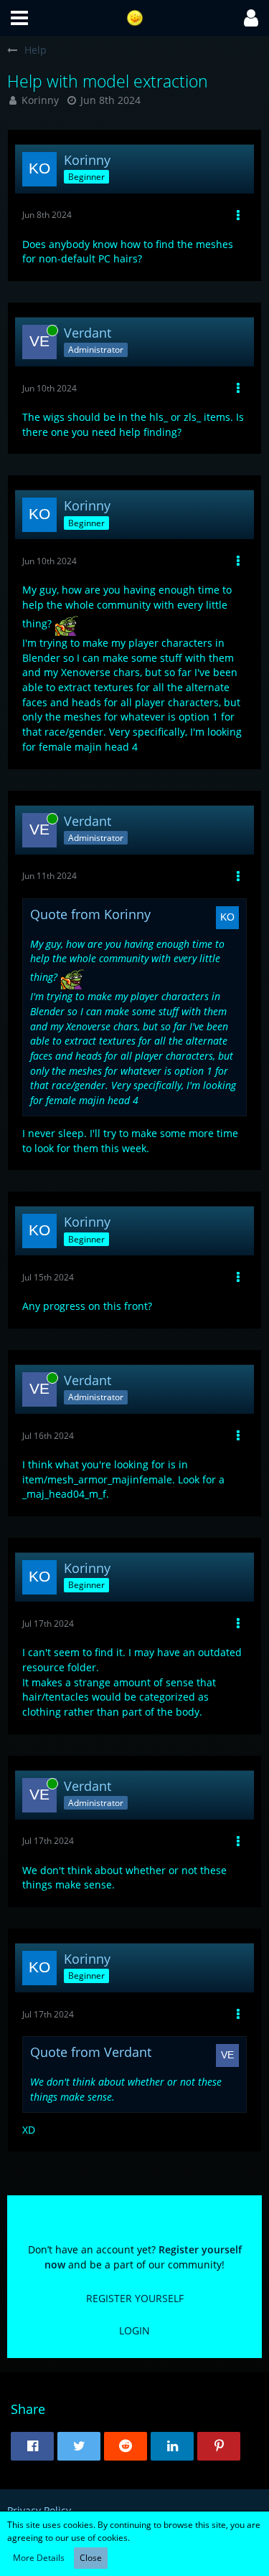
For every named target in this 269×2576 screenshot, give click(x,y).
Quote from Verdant (91, 2052)
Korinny (40, 100)
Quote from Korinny (90, 914)
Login (134, 2330)
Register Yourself (135, 2298)
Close (91, 2558)
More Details (39, 2558)
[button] (19, 18)
